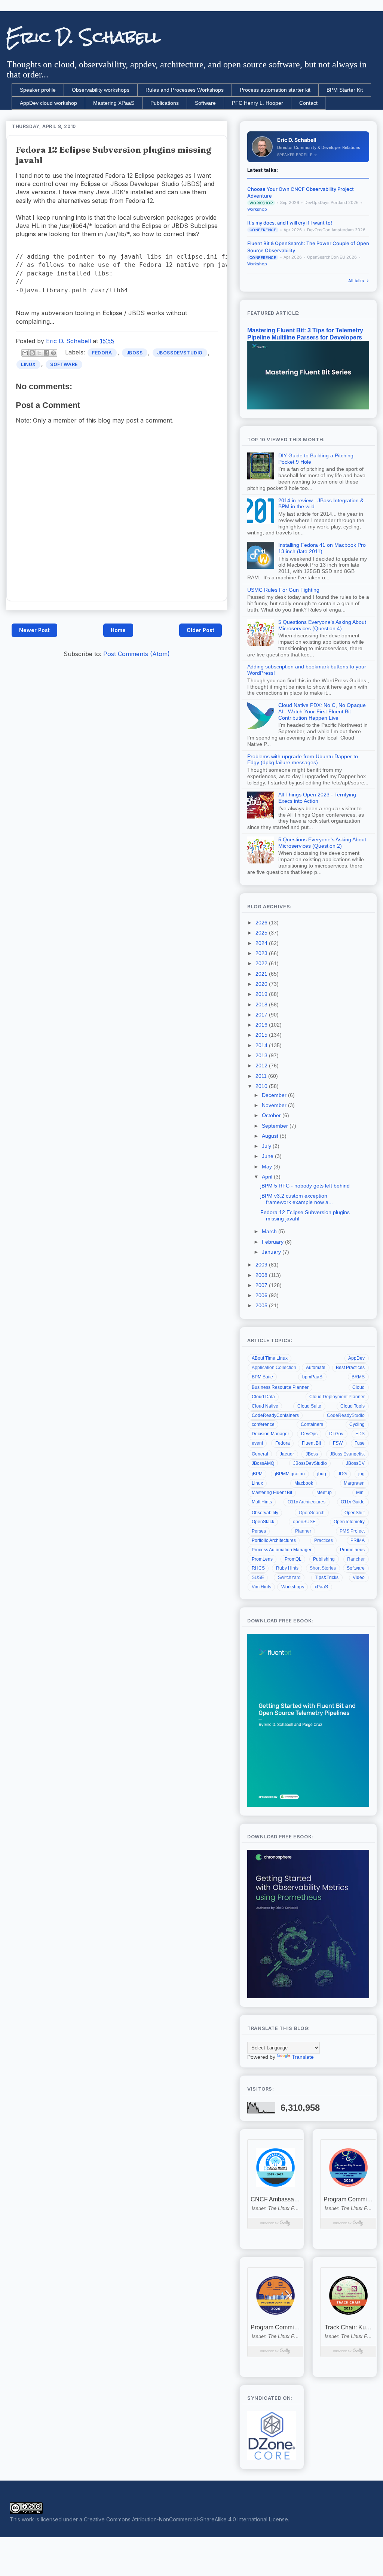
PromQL (293, 1559)
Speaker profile (38, 90)
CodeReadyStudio (346, 1415)
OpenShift (355, 1513)
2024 (262, 943)
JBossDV (355, 1463)
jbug (322, 1474)
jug (361, 1474)
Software (205, 103)
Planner (303, 1531)
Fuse (360, 1443)
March (270, 1231)
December (275, 1095)
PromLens (262, 1559)
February (273, 1242)
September (276, 1126)
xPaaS (321, 1587)
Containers (312, 1424)
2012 (262, 1066)
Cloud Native (265, 1406)
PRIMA (358, 1540)
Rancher (356, 1559)
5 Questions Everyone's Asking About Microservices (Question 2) (322, 843)
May (268, 1167)
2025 (262, 933)
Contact (308, 103)
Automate (316, 1368)
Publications (165, 103)
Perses (259, 1531)
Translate (303, 2057)
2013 (262, 1055)
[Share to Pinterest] (53, 353)
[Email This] (25, 353)
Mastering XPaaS (114, 103)
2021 (262, 974)
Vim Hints (261, 1587)
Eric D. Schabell (83, 37)
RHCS (258, 1568)
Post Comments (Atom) (137, 654)
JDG (342, 1474)
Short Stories (323, 1568)
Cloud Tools (353, 1406)
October (272, 1115)
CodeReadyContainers (275, 1415)
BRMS (358, 1377)
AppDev (356, 1358)
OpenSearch (312, 1513)
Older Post (200, 630)
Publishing (324, 1559)
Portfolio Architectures (274, 1540)
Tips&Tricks (327, 1577)
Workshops (293, 1587)
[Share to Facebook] (46, 353)
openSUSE (304, 1522)
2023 (262, 953)
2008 (262, 1275)
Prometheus (352, 1550)
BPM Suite (262, 1377)
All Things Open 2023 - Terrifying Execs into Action (317, 798)
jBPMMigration (290, 1474)
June (268, 1156)
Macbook (304, 1483)
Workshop (257, 209)
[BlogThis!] (32, 353)
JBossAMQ (263, 1463)
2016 (262, 1025)
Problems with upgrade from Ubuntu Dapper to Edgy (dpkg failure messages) (303, 760)
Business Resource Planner (280, 1387)
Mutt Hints (262, 1502)
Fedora (102, 353)
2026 (262, 923)
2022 (262, 963)
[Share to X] (39, 353)
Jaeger (287, 1454)
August (271, 1136)
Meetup (324, 1493)
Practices (324, 1540)
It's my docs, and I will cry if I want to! (290, 223)
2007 (262, 1285)
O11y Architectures (307, 1502)
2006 (262, 1295)
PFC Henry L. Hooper (258, 103)
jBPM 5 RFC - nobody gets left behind (305, 1186)
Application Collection (274, 1368)
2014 (262, 1045)
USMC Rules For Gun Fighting (283, 590)
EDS (360, 1434)
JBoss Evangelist (347, 1454)
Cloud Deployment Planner (337, 1397)
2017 (262, 1015)
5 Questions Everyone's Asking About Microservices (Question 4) (322, 625)
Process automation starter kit (275, 90)
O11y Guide (353, 1502)
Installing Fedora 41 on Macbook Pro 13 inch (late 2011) (322, 548)
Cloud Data (263, 1397)
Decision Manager (270, 1434)
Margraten (354, 1483)
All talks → (359, 281)
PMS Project (352, 1531)
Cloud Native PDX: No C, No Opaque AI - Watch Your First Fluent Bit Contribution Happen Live (322, 711)
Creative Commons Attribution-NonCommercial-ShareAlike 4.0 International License (186, 2519)
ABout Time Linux (270, 1358)
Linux (28, 364)
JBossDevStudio (180, 353)
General (260, 1454)
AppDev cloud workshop (48, 103)
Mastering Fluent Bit (272, 1493)
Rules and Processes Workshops (185, 90)
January (272, 1252)
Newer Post (34, 630)
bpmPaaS (312, 1377)
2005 (262, 1305)
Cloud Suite (309, 1406)
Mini (360, 1493)
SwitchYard (289, 1577)
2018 (262, 1005)
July (267, 1146)
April (268, 1177)
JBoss (135, 353)
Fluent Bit (311, 1443)
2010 (262, 1086)
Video (359, 1577)
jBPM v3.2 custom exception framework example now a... (297, 1199)
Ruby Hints (287, 1568)
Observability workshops (101, 90)
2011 (262, 1076)
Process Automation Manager (282, 1550)
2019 (262, 994)
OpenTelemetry (349, 1522)
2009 (262, 1265)
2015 (262, 1035)
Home (118, 630)
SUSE (258, 1577)
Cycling (357, 1424)
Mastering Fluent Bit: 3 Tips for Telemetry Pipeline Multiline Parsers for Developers (305, 334)
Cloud (359, 1387)
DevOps (309, 1434)
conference (263, 1424)
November (275, 1105)
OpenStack (263, 1522)
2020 (262, 984)
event (257, 1443)
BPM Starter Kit (345, 90)
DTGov (336, 1434)
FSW (338, 1443)
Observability (265, 1513)
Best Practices (350, 1368)
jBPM (257, 1474)
